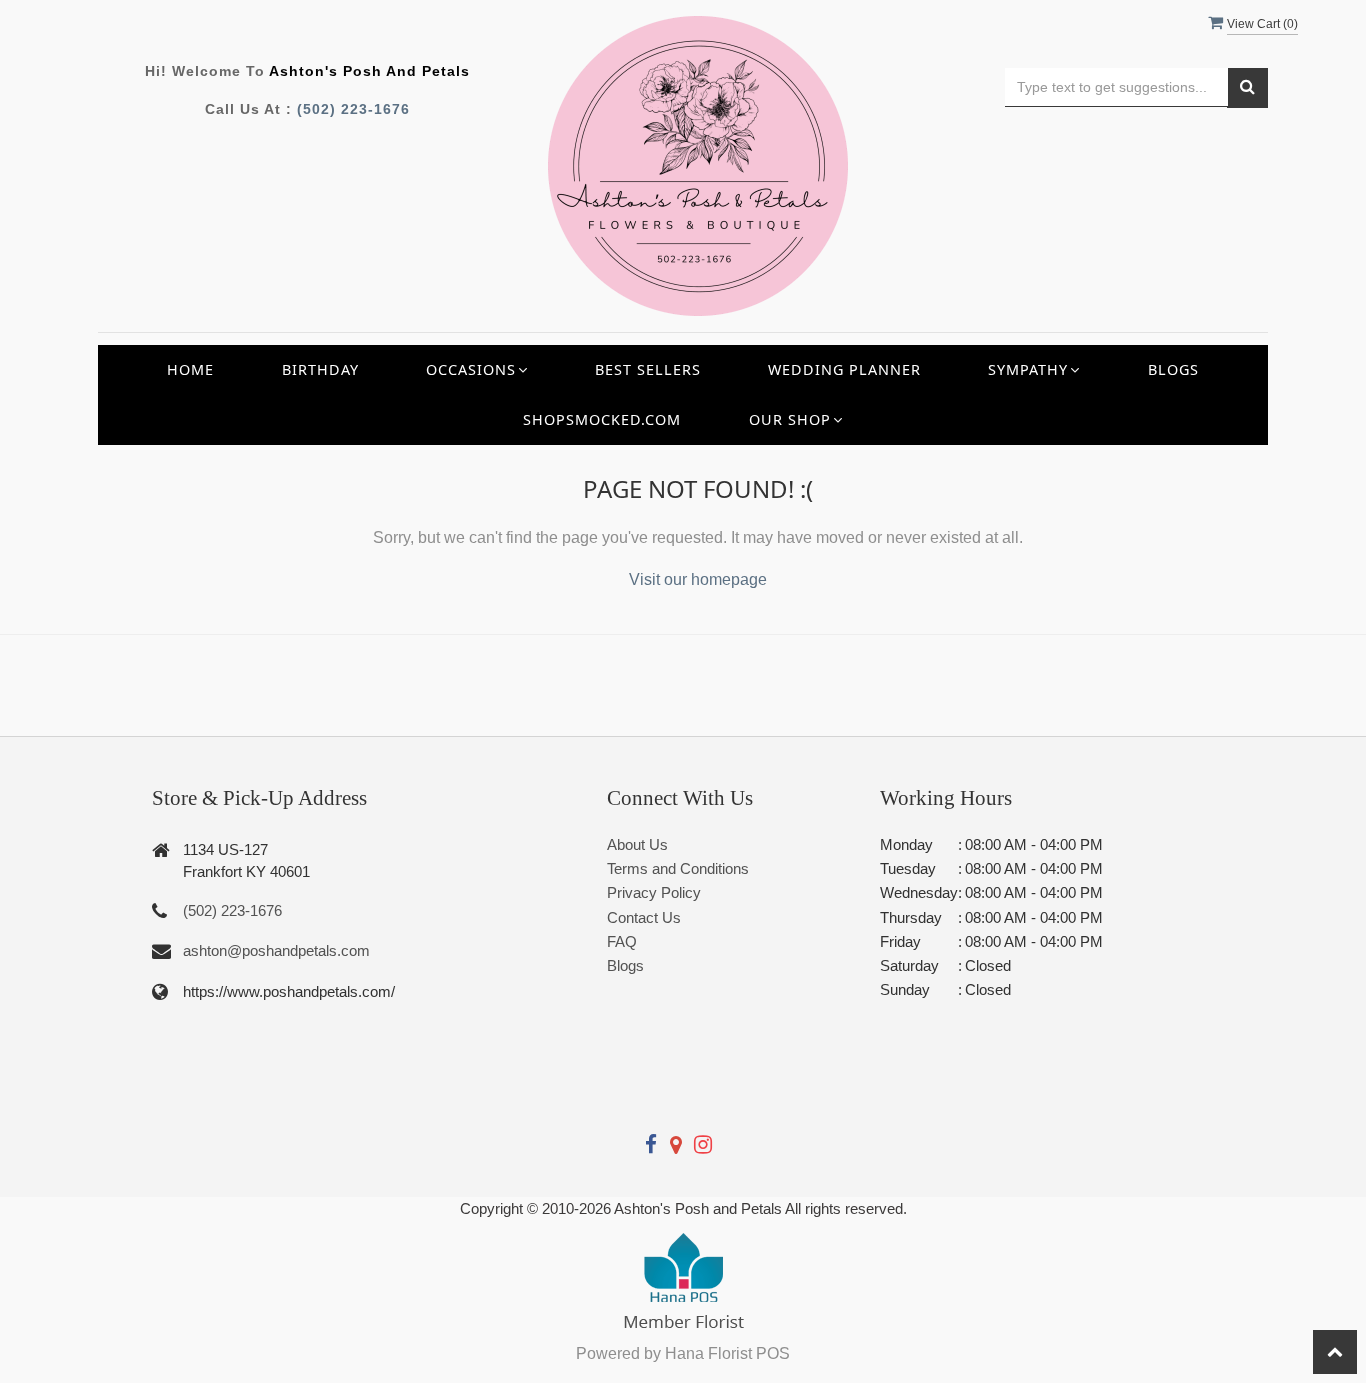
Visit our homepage (698, 579)
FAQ (622, 941)
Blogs (1173, 369)
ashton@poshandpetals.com (276, 950)
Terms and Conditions (678, 868)
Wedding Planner (844, 369)
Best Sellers (648, 369)
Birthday (320, 369)
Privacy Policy (654, 892)
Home (190, 369)
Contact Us (644, 917)
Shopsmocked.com (602, 419)
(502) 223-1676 (353, 109)
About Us (637, 844)
